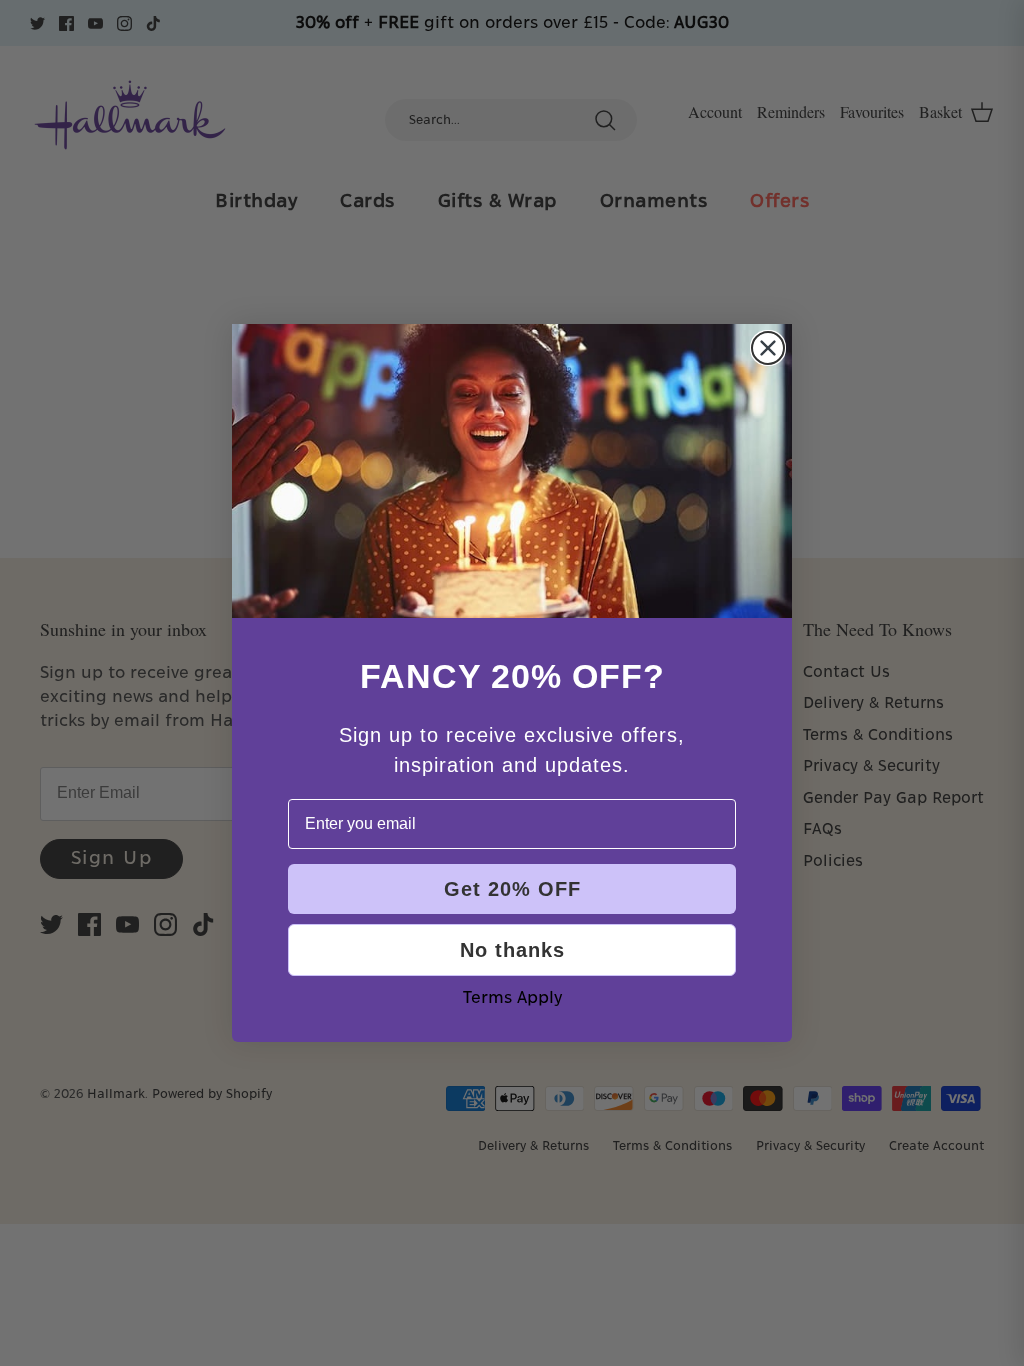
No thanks (512, 950)
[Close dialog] (768, 348)
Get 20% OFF (512, 889)
